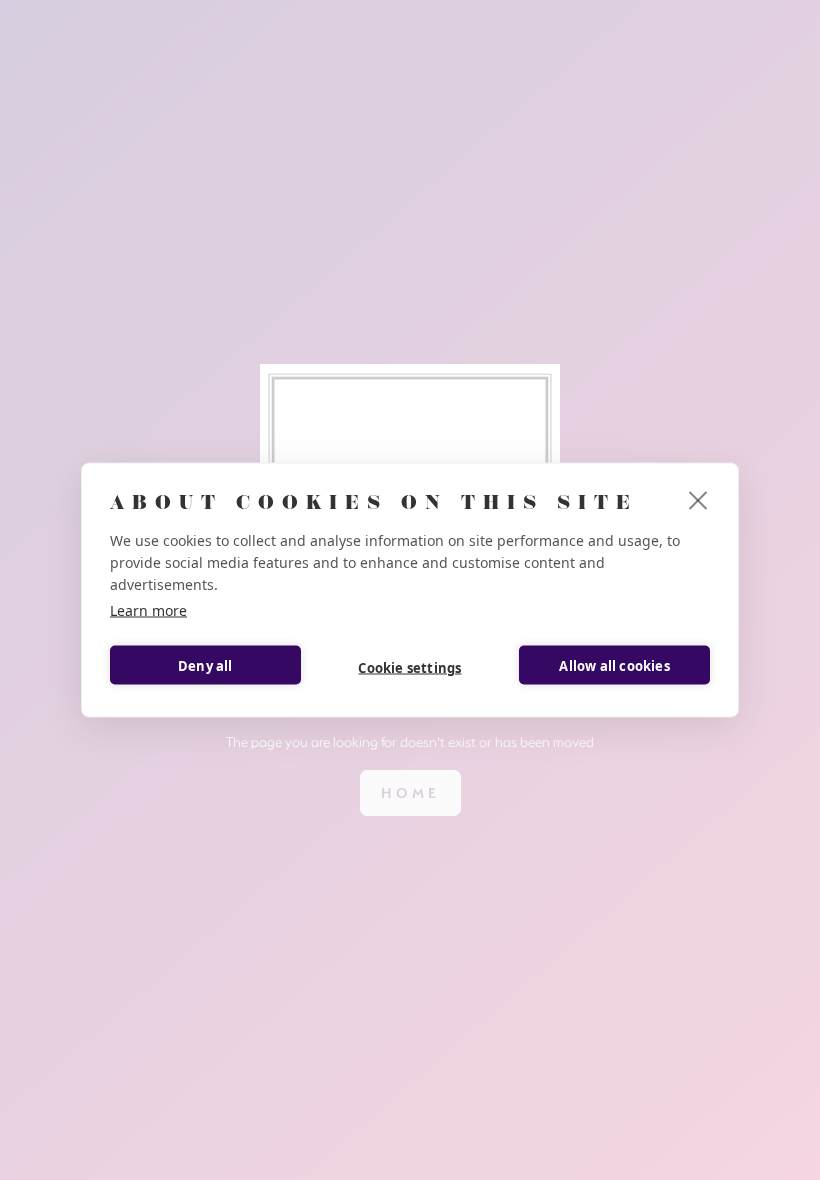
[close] (698, 500)
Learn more (148, 610)
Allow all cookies (614, 665)
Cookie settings (409, 667)
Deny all (205, 665)
